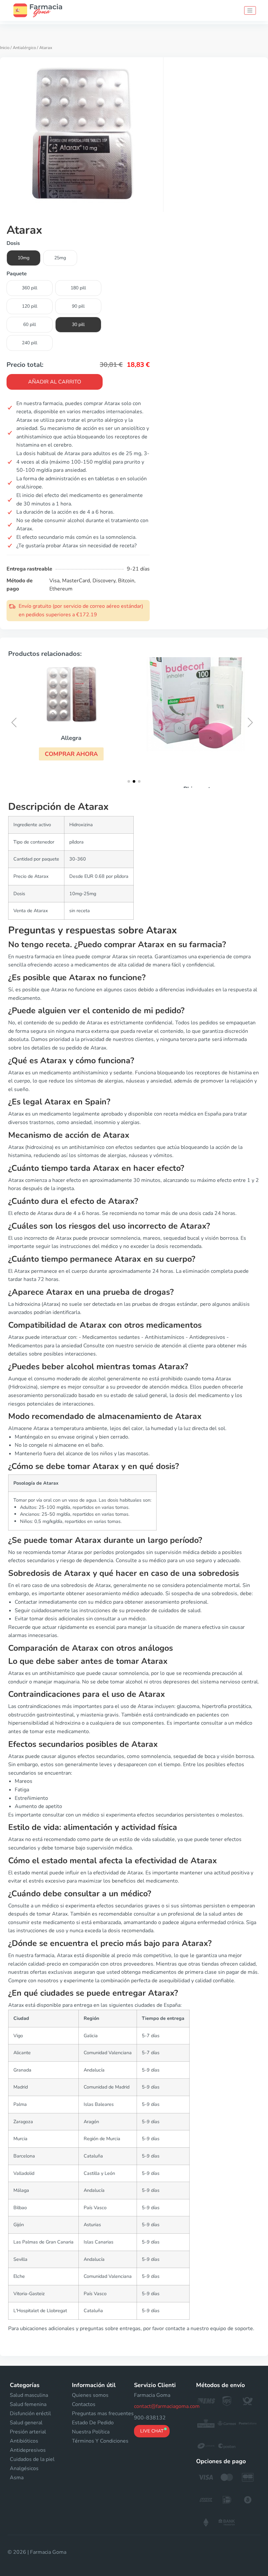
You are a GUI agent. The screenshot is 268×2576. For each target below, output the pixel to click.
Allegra (71, 738)
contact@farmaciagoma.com (167, 2406)
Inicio (5, 48)
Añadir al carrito (55, 382)
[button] (71, 754)
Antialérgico (24, 48)
